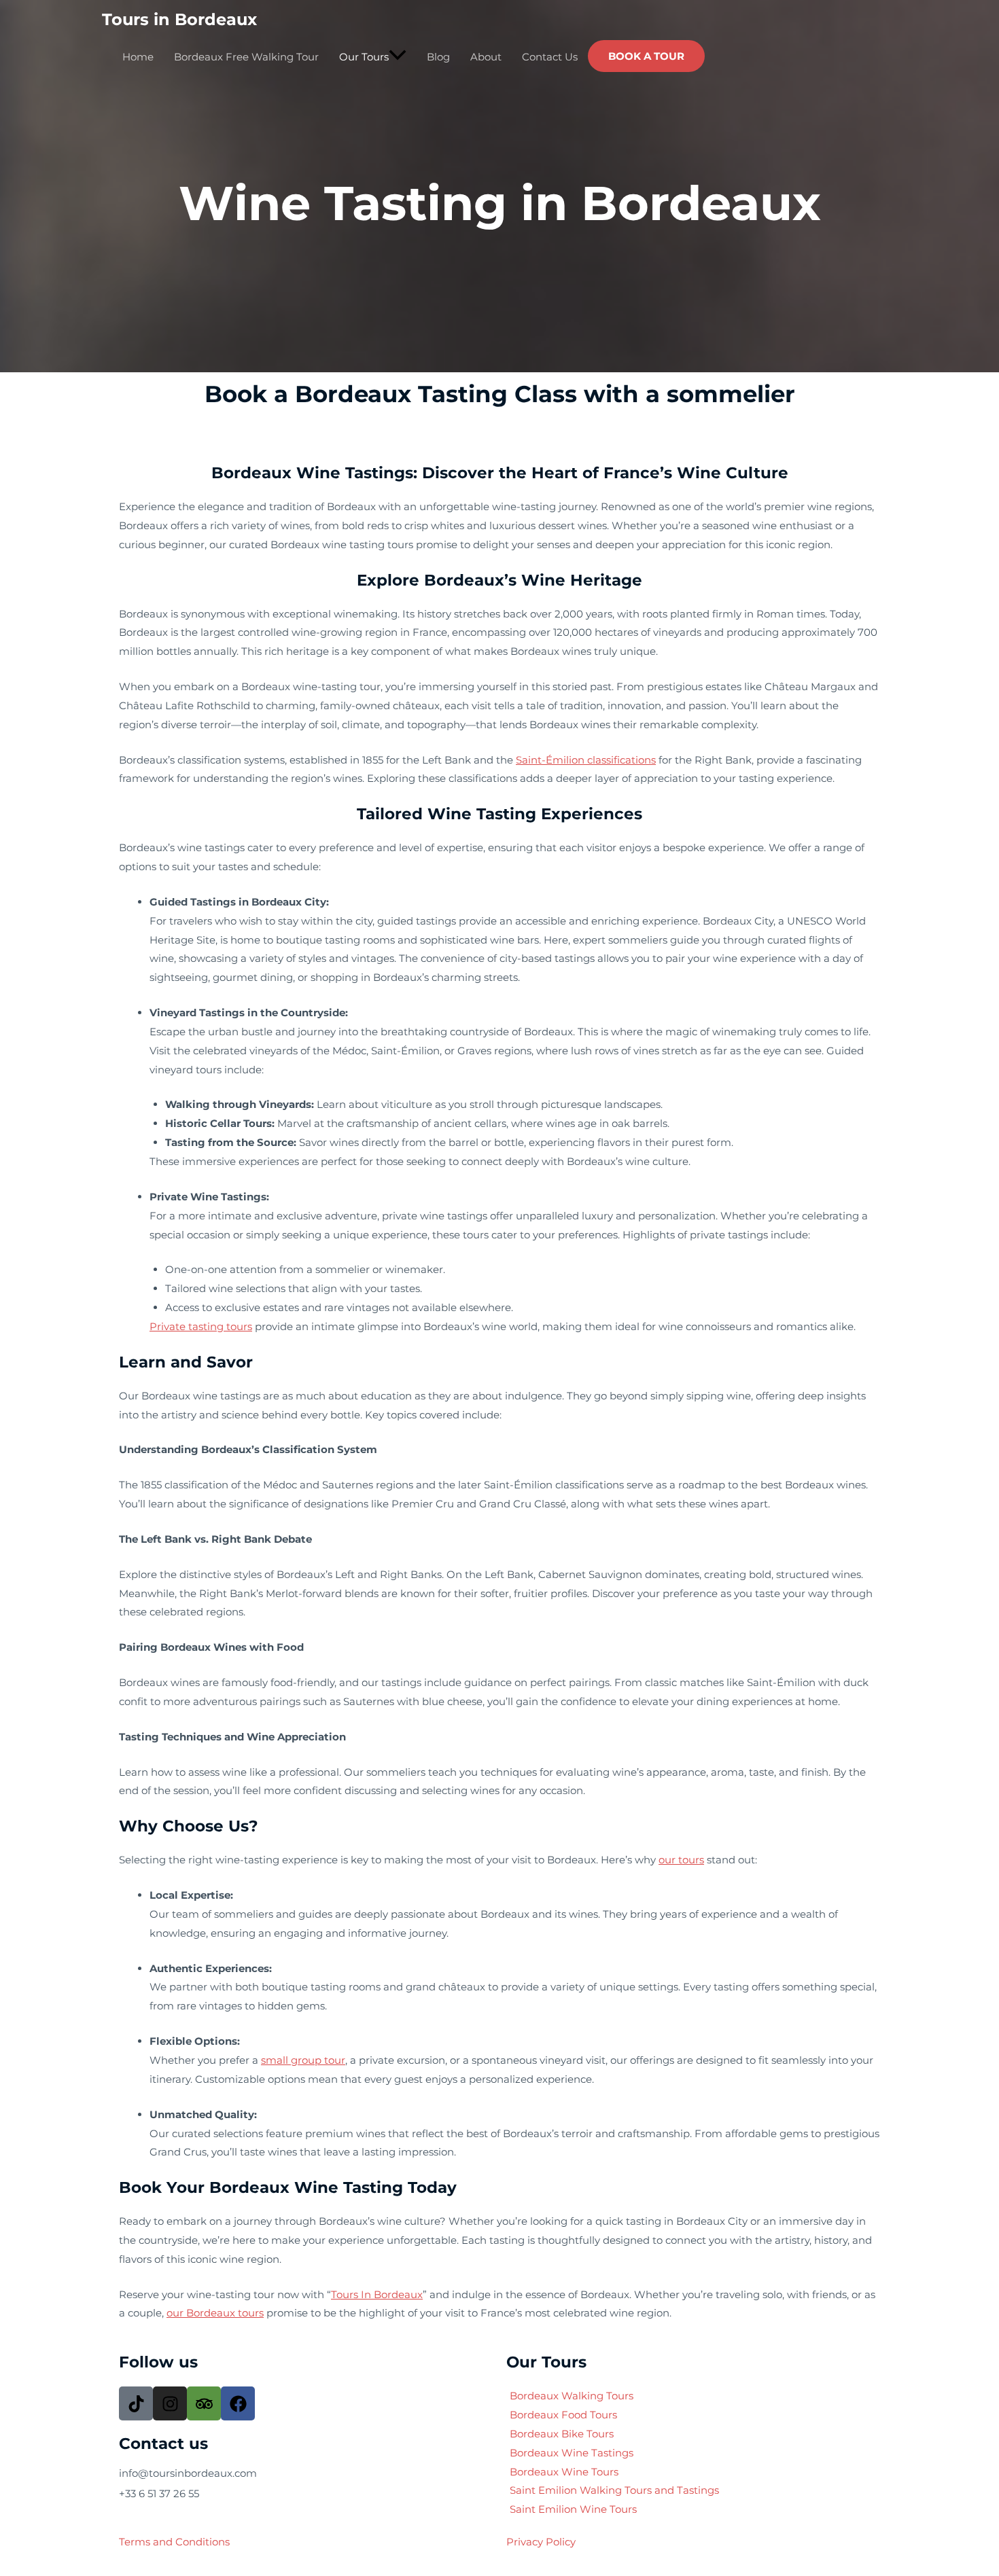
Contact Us (550, 57)
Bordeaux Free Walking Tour (246, 57)
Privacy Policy (541, 2542)
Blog (438, 57)
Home (138, 57)
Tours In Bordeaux (377, 2294)
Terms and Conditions (174, 2542)
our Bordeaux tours (215, 2313)
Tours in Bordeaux (179, 19)
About (486, 57)
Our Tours (364, 57)
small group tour (303, 2060)
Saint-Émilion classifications (586, 760)
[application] (398, 57)
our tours (681, 1860)
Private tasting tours (201, 1326)
